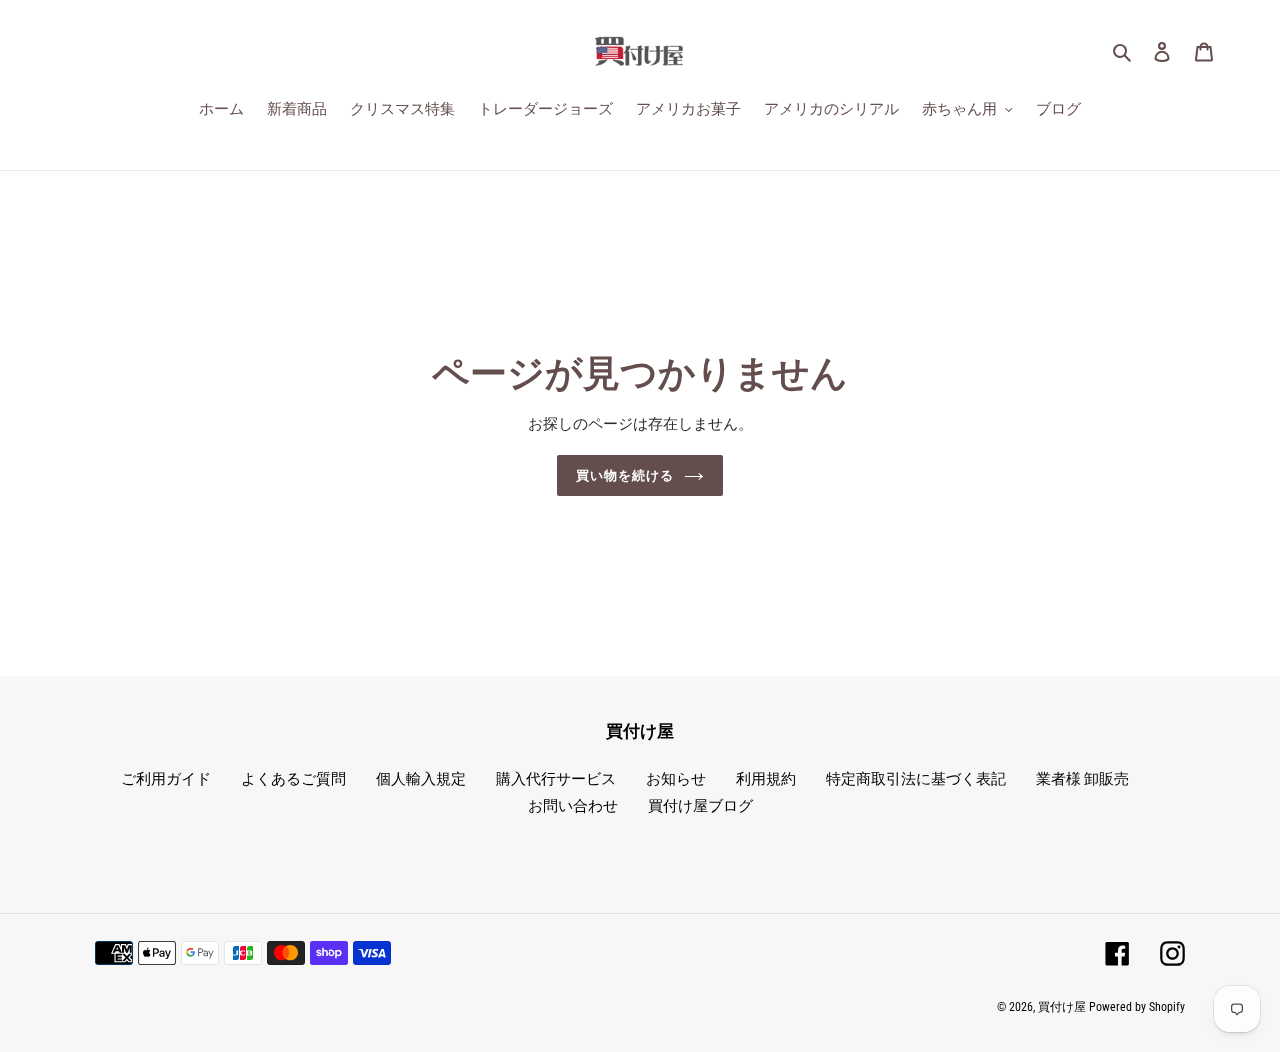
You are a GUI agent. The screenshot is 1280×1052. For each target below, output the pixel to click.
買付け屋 (1062, 1007)
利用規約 (766, 779)
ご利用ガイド (166, 779)
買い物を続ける (625, 475)
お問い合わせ (573, 806)
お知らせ (676, 779)
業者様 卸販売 (1082, 779)
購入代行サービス (556, 779)
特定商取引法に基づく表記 (916, 779)
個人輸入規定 (421, 779)
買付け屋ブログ (700, 806)
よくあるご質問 (293, 779)
